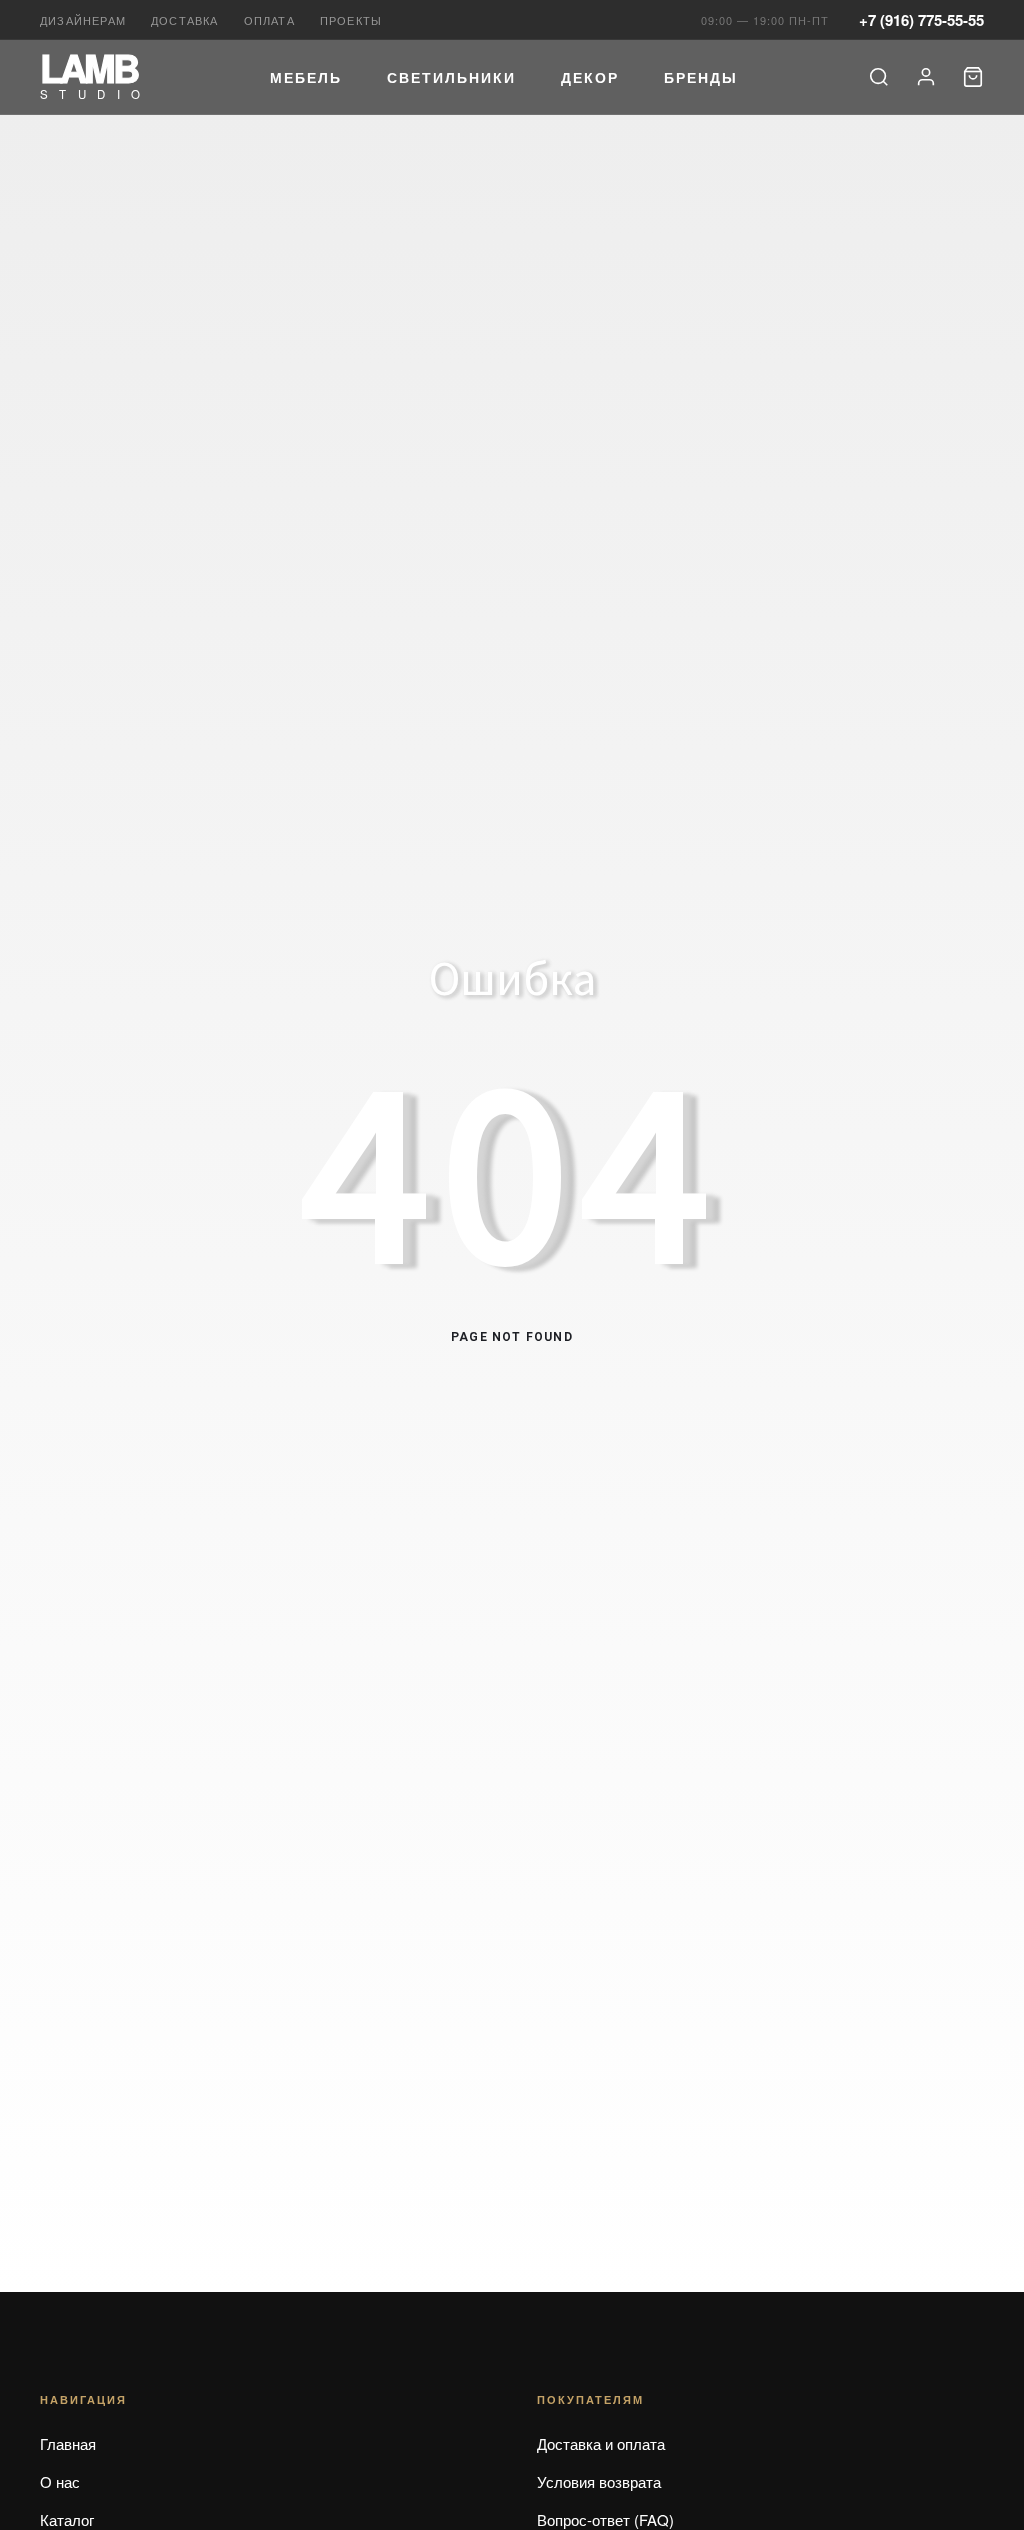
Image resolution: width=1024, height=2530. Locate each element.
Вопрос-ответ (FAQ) (605, 2519)
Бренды (701, 77)
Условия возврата (599, 2481)
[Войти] (926, 77)
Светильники (451, 77)
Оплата (269, 20)
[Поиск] (879, 77)
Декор (590, 77)
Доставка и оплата (601, 2443)
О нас (60, 2481)
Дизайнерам (83, 20)
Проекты (351, 20)
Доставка (185, 20)
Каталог (67, 2519)
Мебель (306, 77)
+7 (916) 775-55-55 (921, 20)
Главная (68, 2443)
